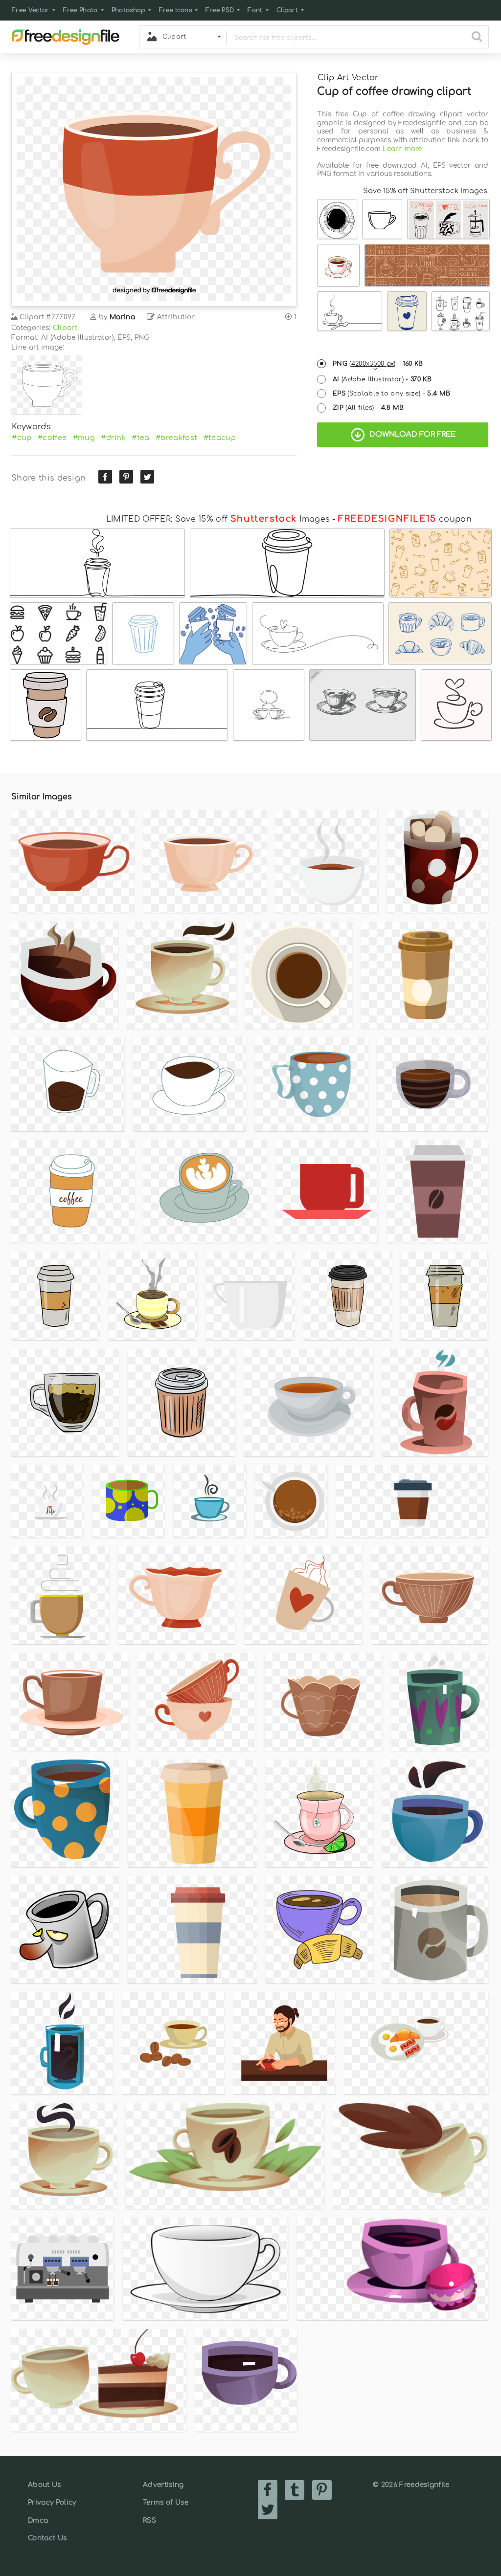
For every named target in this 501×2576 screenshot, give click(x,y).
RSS (149, 2521)
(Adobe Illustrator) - (382, 379)
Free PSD (220, 10)
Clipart (287, 10)
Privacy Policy (52, 2502)
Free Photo (80, 10)
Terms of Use (166, 2502)
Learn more (402, 149)
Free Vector (31, 10)
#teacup (220, 438)
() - (378, 364)
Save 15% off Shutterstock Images (425, 191)
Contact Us (47, 2538)
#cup (22, 438)
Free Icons (175, 10)
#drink (113, 438)
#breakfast (176, 438)
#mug (84, 438)
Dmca (38, 2521)
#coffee (52, 438)
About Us (45, 2485)
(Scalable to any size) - (391, 394)
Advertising (163, 2485)
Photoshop (128, 10)
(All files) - (368, 408)
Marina (122, 317)
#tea (140, 438)
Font (255, 10)
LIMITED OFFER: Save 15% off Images (218, 519)
